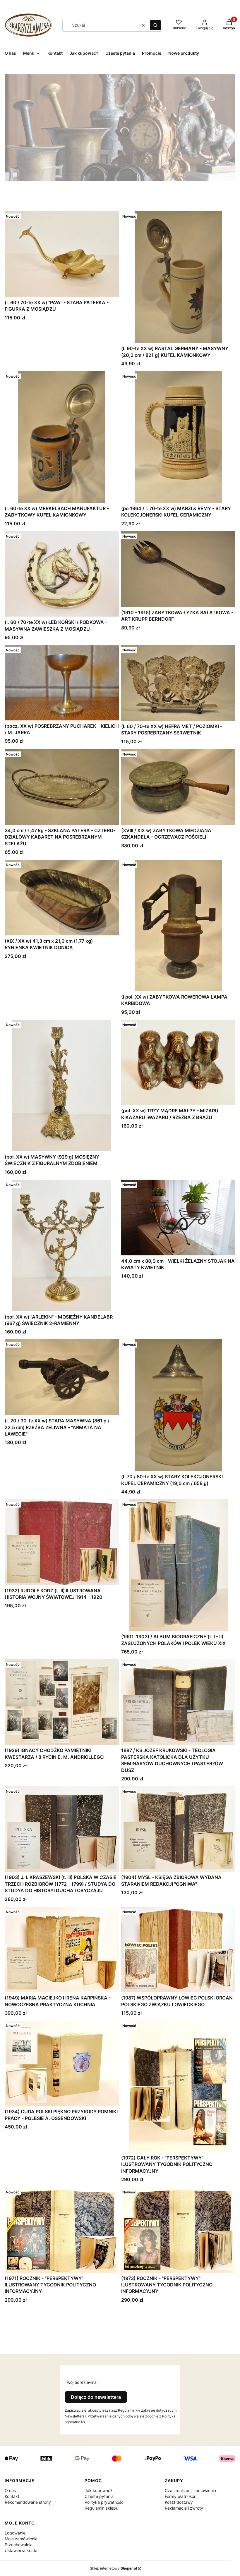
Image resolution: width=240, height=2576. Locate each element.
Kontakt (12, 2496)
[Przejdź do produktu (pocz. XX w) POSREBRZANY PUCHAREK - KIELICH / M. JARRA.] (62, 683)
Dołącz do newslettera (96, 2397)
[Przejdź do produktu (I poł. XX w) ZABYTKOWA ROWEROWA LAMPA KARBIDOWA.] (178, 925)
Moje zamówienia (21, 2539)
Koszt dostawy (179, 2502)
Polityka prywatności (104, 2502)
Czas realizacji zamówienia (190, 2490)
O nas (10, 2490)
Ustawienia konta (21, 2550)
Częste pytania (99, 2496)
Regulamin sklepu (101, 2508)
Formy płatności (180, 2496)
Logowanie (15, 2533)
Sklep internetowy (113, 2568)
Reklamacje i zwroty (184, 2508)
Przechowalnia (19, 2545)
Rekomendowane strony (28, 2502)
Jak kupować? (98, 2490)
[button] (155, 25)
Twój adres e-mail (82, 2382)
